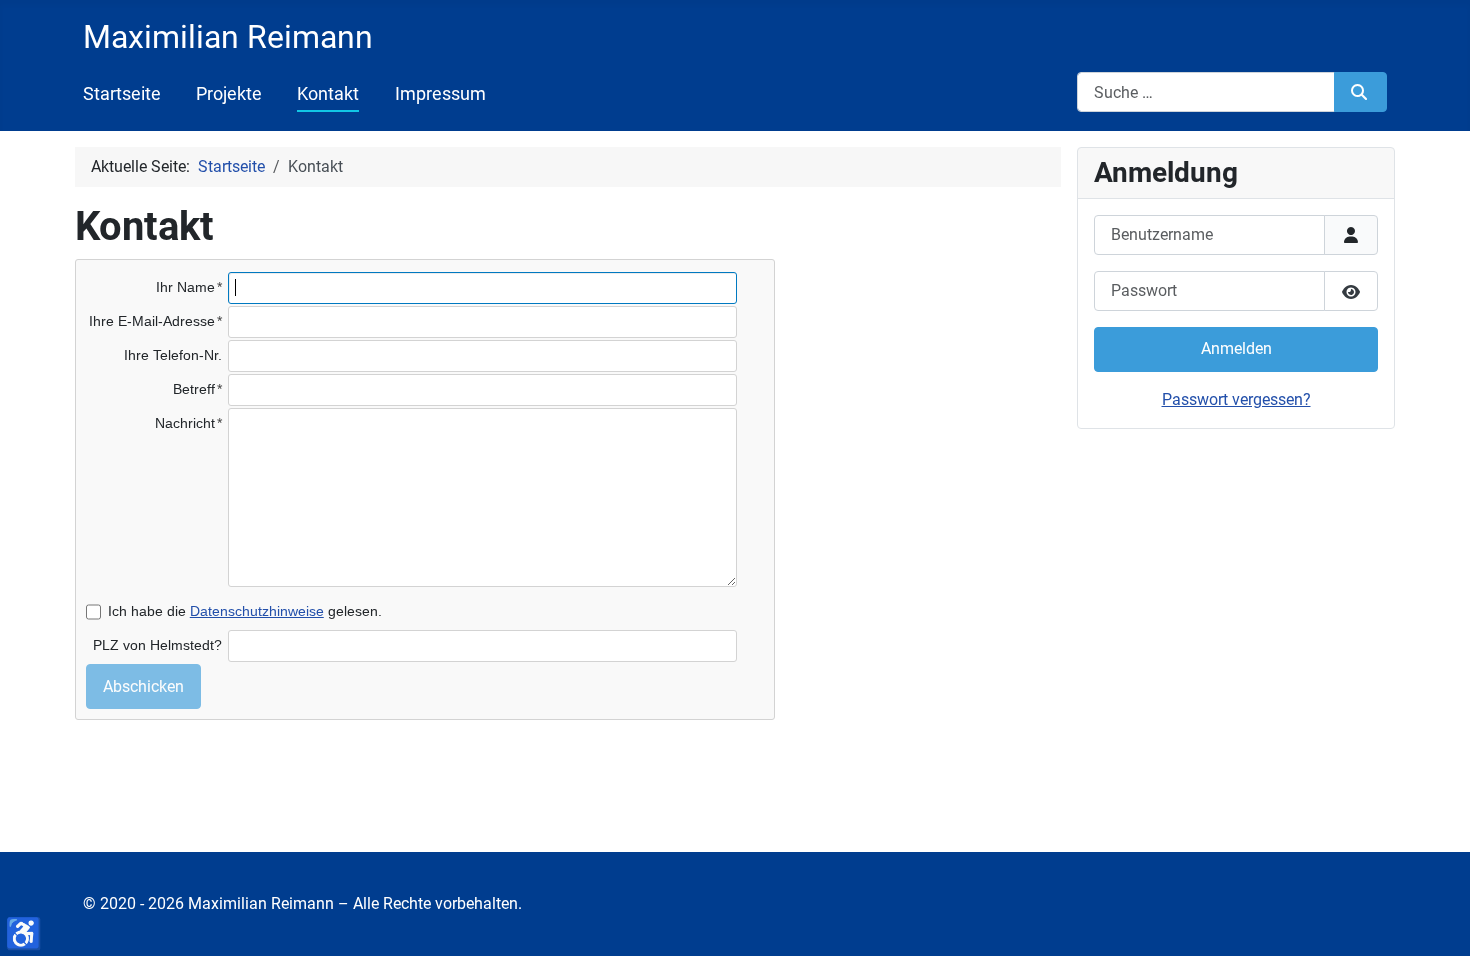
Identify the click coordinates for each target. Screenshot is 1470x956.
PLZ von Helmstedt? (157, 645)
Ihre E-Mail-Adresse (152, 321)
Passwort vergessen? (1236, 399)
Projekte (229, 94)
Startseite (122, 94)
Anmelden (1236, 348)
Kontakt (328, 94)
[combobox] (1206, 92)
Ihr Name (185, 287)
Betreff (194, 389)
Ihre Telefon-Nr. (173, 355)
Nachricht (185, 423)
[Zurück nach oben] (1449, 935)
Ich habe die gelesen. (245, 611)
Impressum (440, 94)
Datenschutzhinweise (257, 611)
